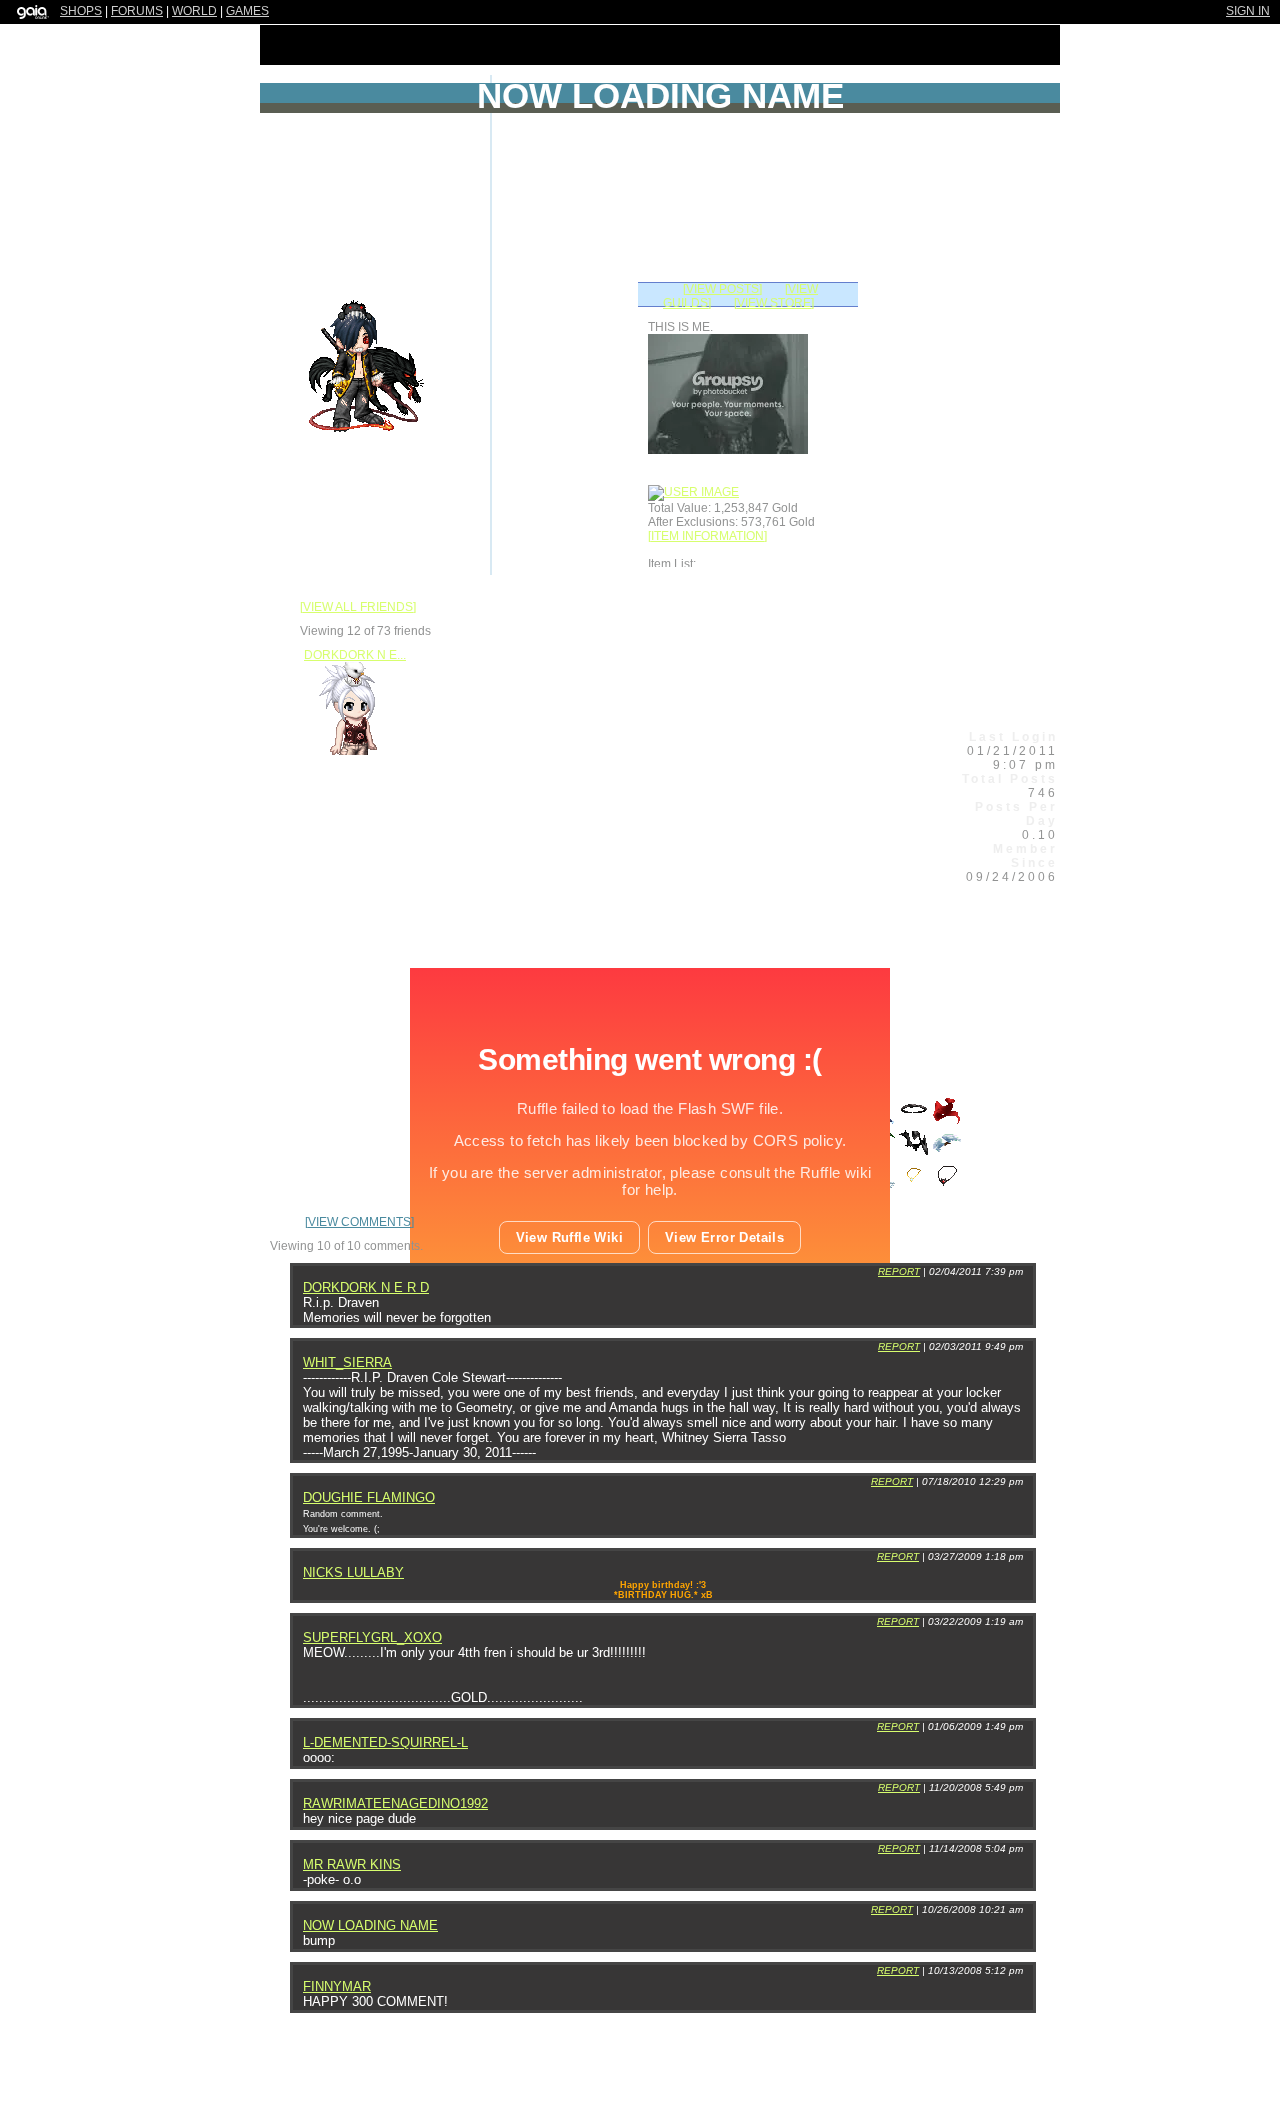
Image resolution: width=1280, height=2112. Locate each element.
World (194, 11)
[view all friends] (358, 607)
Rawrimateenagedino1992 (395, 1803)
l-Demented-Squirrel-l (385, 1742)
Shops (81, 11)
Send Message (686, 680)
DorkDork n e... (355, 655)
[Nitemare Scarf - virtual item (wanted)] (915, 1154)
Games (247, 11)
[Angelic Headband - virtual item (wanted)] (947, 1154)
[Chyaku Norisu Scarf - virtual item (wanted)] (947, 1121)
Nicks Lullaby (353, 1572)
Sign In (1248, 11)
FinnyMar (337, 1986)
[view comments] (359, 1222)
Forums (137, 11)
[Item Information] (707, 536)
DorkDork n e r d (366, 1287)
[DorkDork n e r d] (355, 754)
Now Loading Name (370, 1925)
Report (899, 1271)
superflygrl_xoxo (372, 1637)
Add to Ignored (867, 622)
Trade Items (789, 820)
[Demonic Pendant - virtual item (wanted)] (947, 1187)
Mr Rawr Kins (352, 1864)
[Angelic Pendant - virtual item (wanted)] (915, 1187)
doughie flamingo (369, 1497)
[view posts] (722, 289)
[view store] (774, 303)
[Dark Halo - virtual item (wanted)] (915, 1121)
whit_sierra (347, 1362)
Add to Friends (579, 437)
